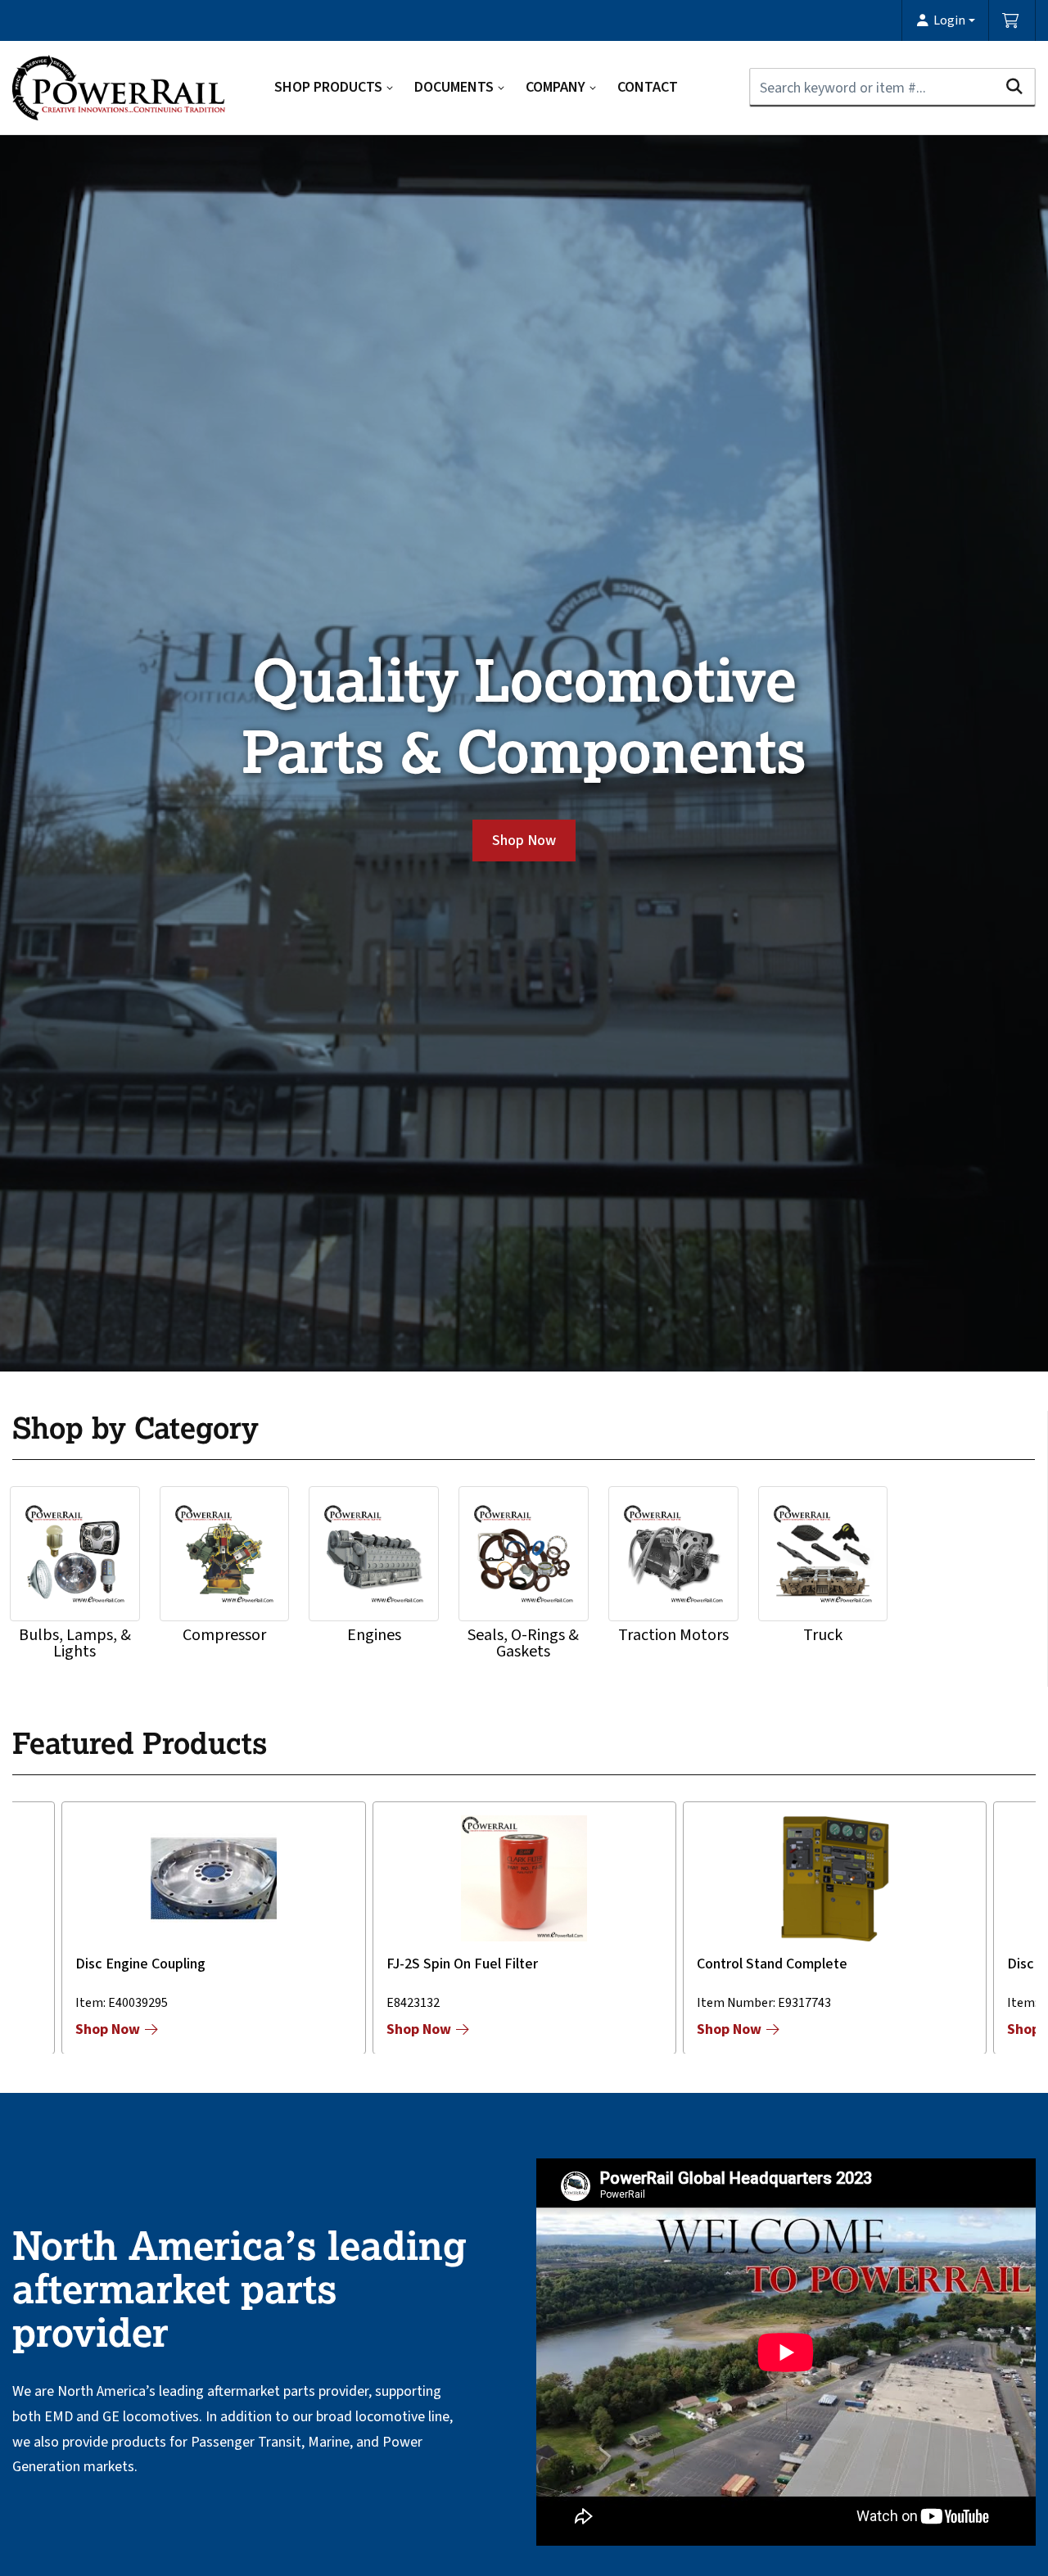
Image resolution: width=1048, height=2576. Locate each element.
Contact (648, 87)
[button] (945, 20)
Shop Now (524, 841)
